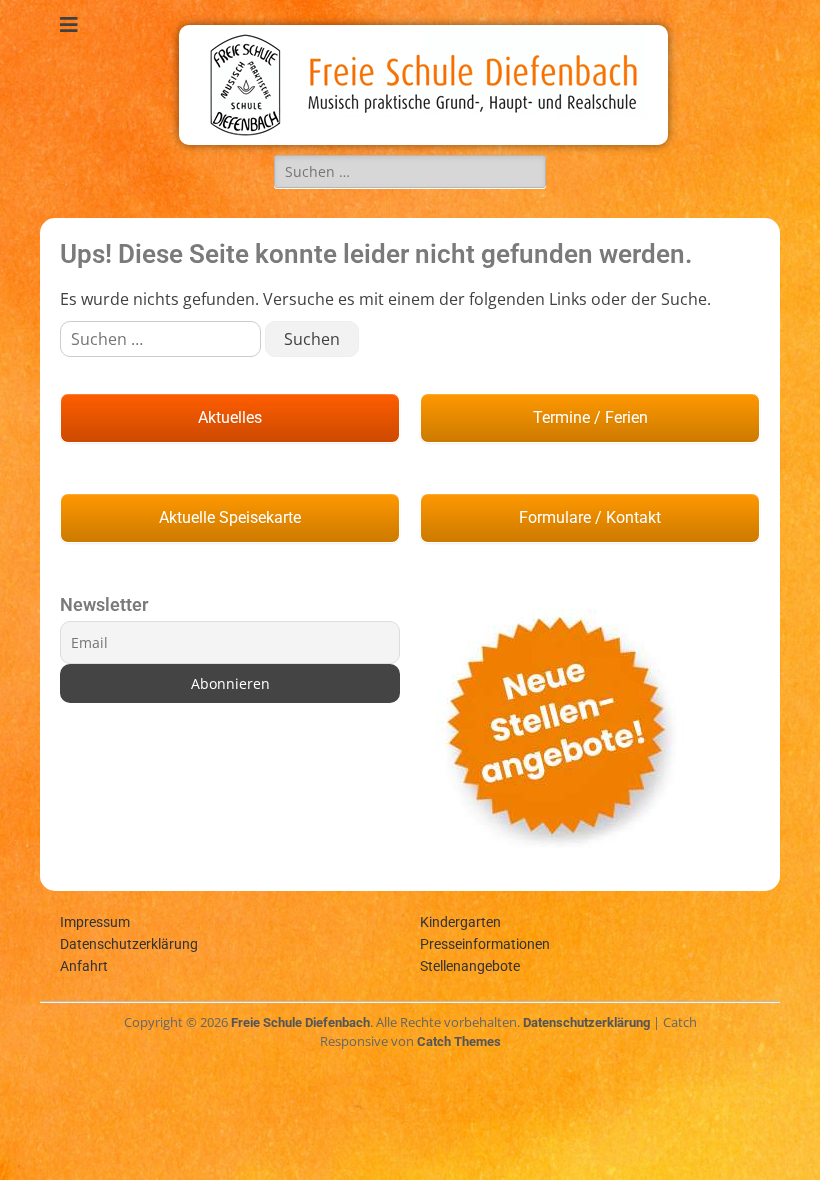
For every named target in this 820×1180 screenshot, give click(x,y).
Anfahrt (84, 966)
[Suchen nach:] (410, 171)
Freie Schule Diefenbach (300, 1022)
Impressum (95, 922)
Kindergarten (460, 922)
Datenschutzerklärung (129, 944)
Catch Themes (459, 1041)
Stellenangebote (470, 966)
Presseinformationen (485, 944)
